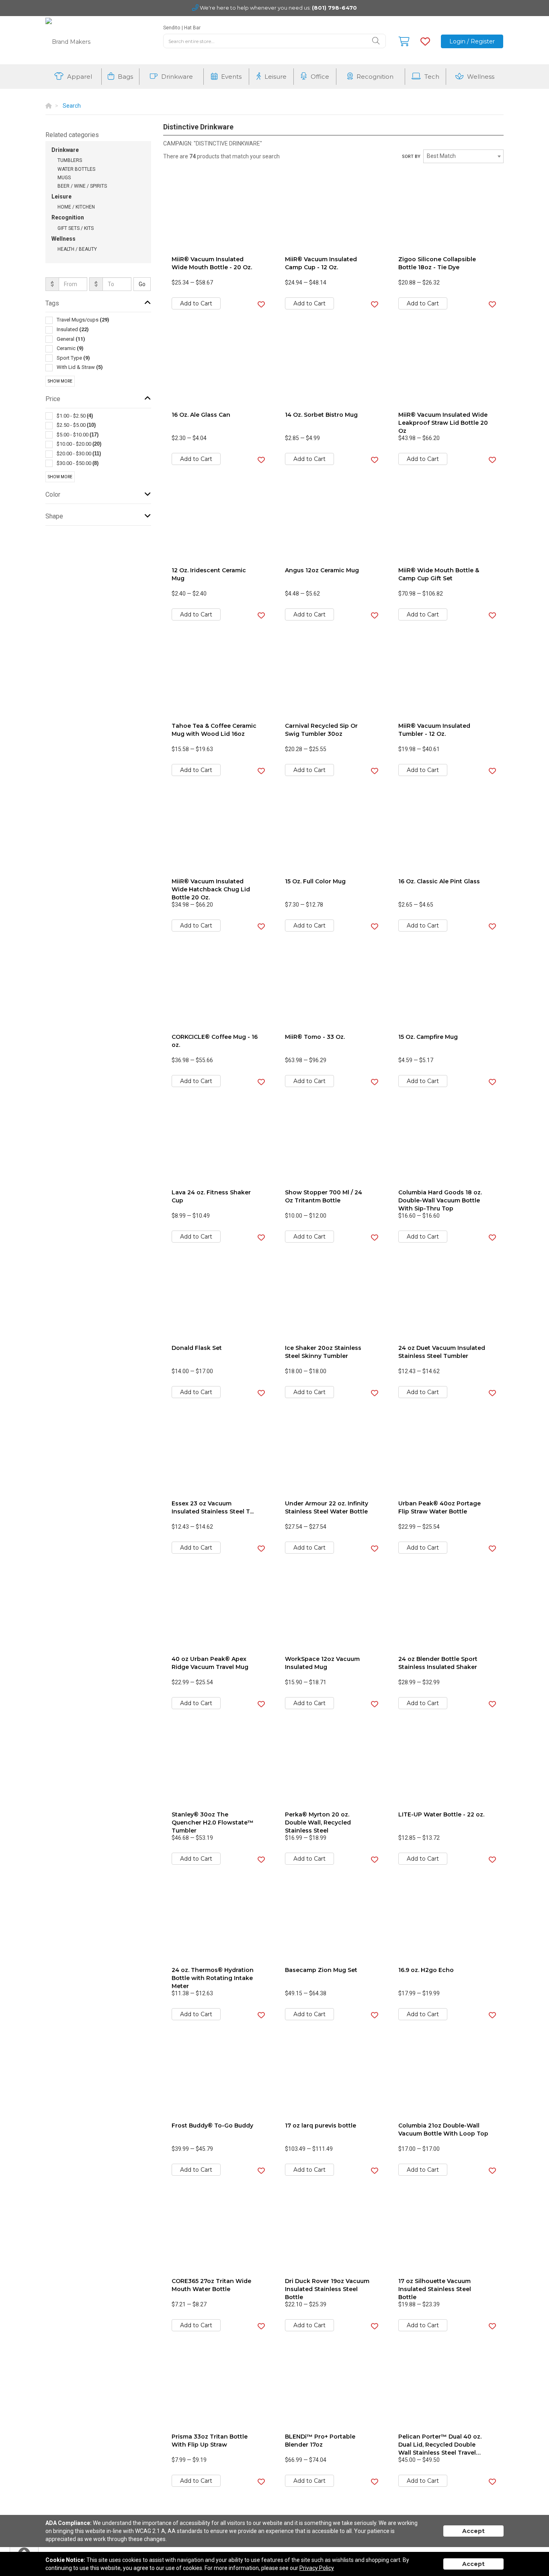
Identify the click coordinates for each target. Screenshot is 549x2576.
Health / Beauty (77, 249)
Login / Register (472, 41)
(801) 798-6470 (334, 8)
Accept (473, 2531)
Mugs (64, 178)
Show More (60, 381)
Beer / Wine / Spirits (82, 186)
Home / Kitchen (76, 207)
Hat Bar (192, 28)
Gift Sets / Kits (76, 228)
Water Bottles (76, 169)
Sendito (172, 28)
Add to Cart (196, 303)
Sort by (411, 157)
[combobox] (463, 156)
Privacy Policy (317, 2568)
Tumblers (70, 160)
